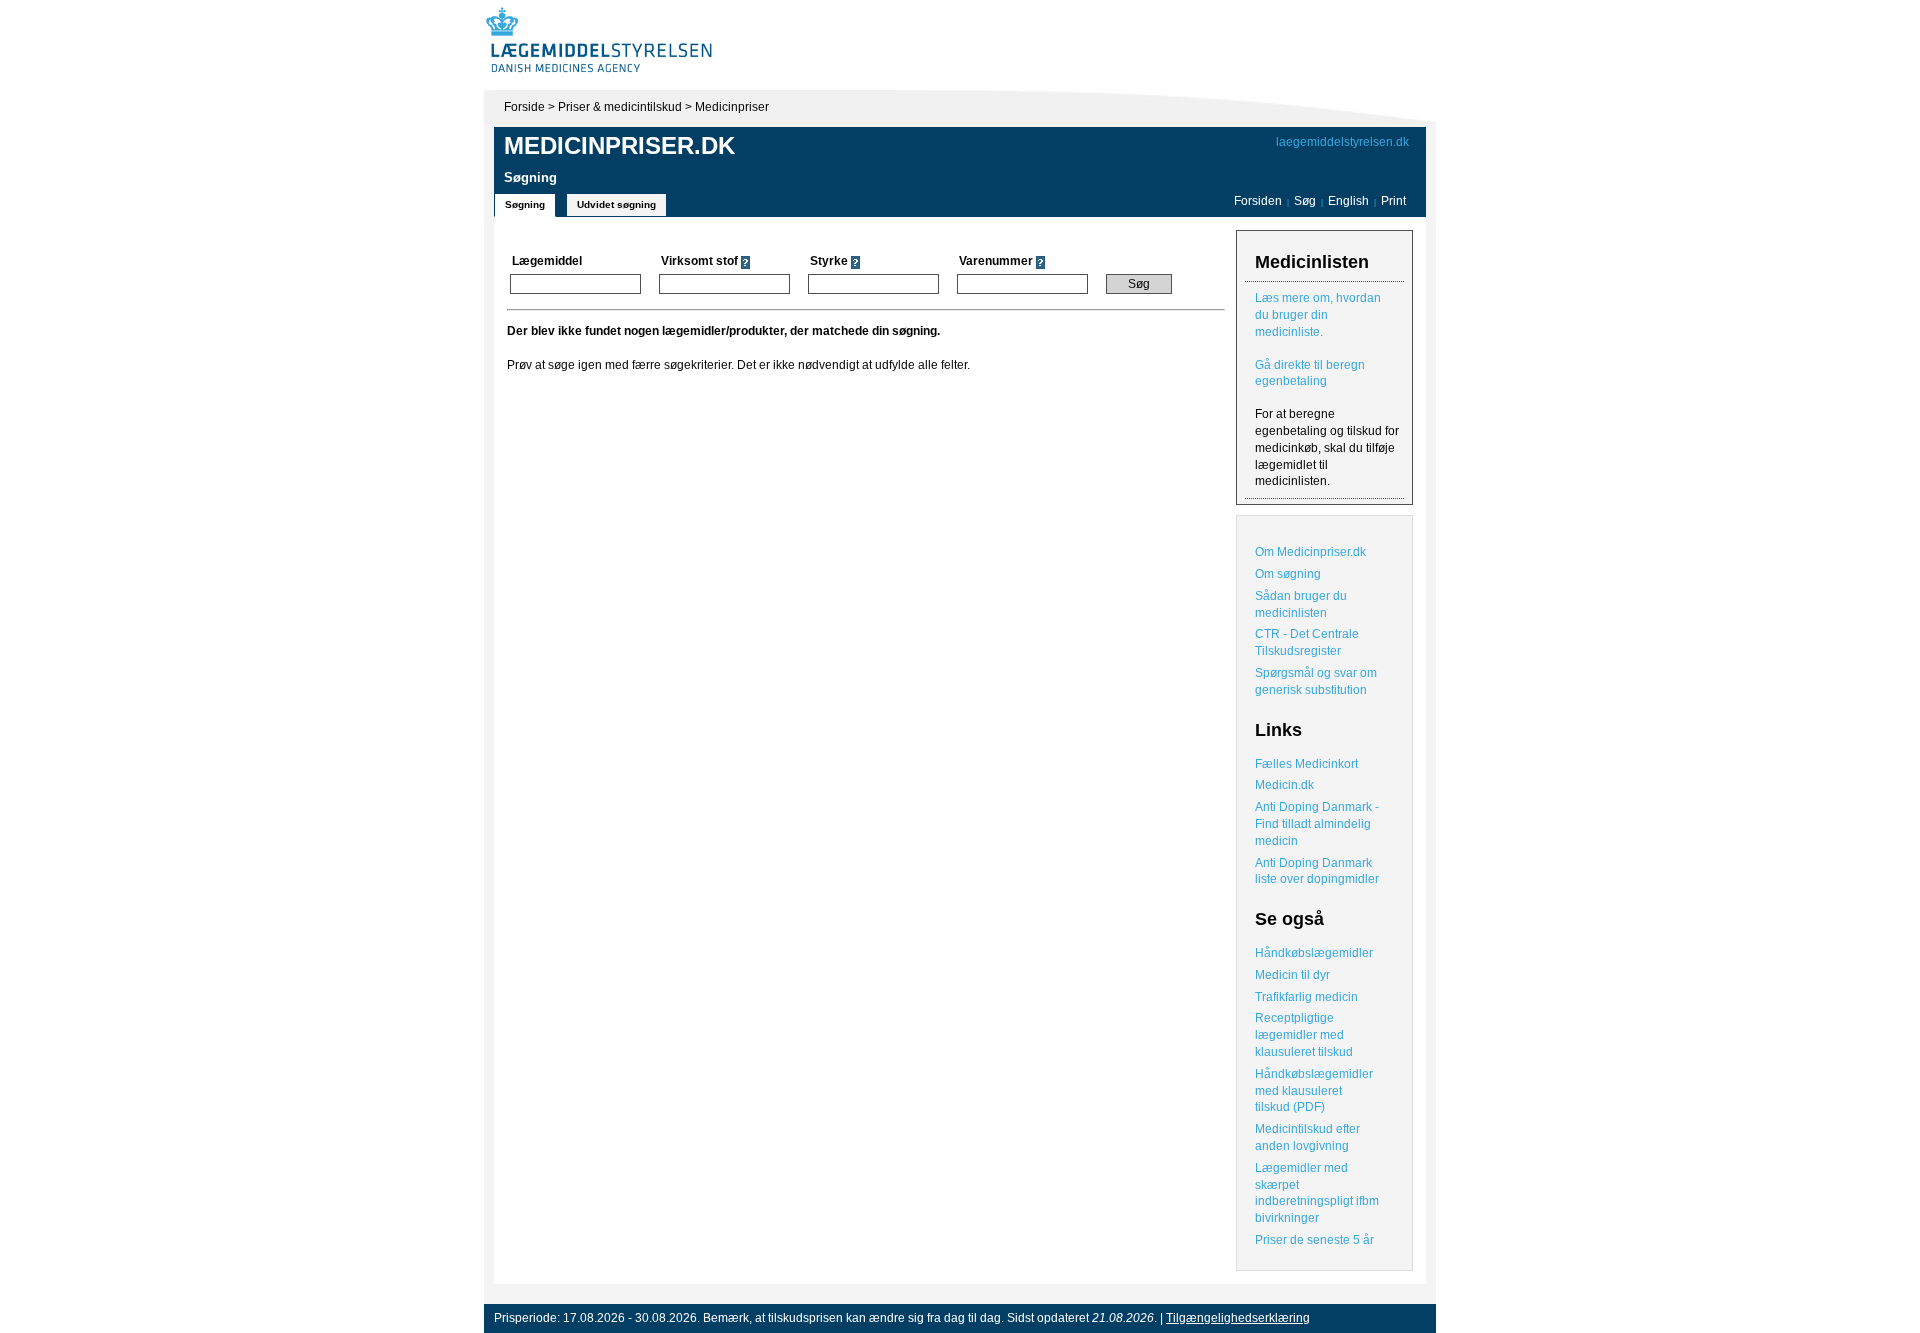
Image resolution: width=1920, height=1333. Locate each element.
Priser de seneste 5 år (1314, 1240)
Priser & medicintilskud (620, 107)
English (1350, 201)
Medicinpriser (732, 107)
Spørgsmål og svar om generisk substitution (1316, 681)
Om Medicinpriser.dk (1310, 552)
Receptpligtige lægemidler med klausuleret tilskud (1304, 1035)
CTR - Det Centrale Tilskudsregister (1307, 642)
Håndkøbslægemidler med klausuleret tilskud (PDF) (1314, 1091)
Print (1393, 201)
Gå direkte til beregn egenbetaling (1310, 373)
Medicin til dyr (1292, 975)
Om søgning (1288, 574)
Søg (1305, 201)
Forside (524, 107)
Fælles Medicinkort (1306, 764)
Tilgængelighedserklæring (1238, 1318)
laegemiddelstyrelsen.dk (1342, 142)
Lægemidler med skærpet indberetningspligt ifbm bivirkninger (1317, 1193)
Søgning (525, 204)
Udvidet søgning (616, 204)
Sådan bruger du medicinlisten (1301, 604)
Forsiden (1258, 201)
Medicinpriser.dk (619, 145)
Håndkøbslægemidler (1314, 953)
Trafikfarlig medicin (1306, 997)
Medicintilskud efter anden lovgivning (1307, 1137)
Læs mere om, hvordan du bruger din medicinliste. (1318, 315)
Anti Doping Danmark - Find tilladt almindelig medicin (1317, 824)
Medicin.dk (1284, 785)
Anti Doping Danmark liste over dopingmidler (1317, 871)
